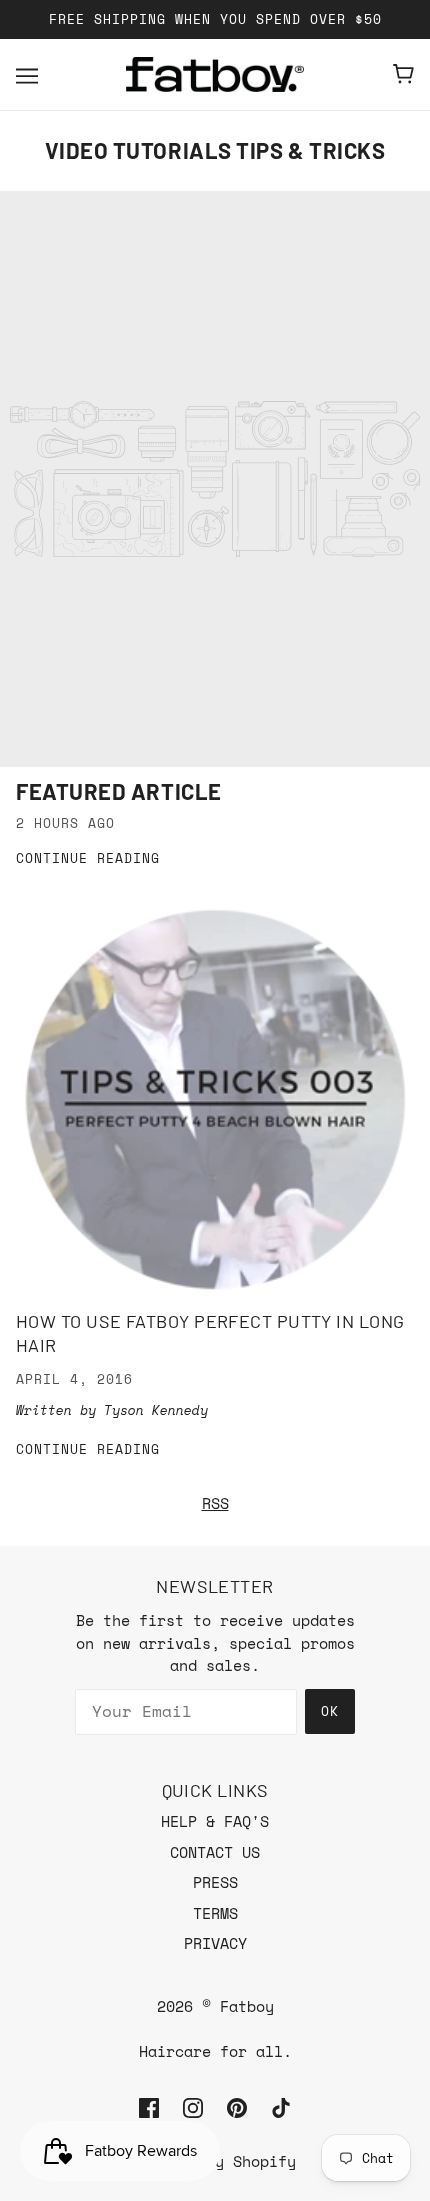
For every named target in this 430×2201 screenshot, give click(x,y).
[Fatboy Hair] (215, 74)
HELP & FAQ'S (215, 1821)
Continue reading (88, 859)
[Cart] (403, 74)
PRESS (215, 1882)
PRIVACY (215, 1943)
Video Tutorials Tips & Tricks (215, 150)
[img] (149, 2106)
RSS (215, 1503)
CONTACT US (215, 1852)
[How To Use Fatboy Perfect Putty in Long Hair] (215, 1099)
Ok (330, 1711)
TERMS (215, 1913)
